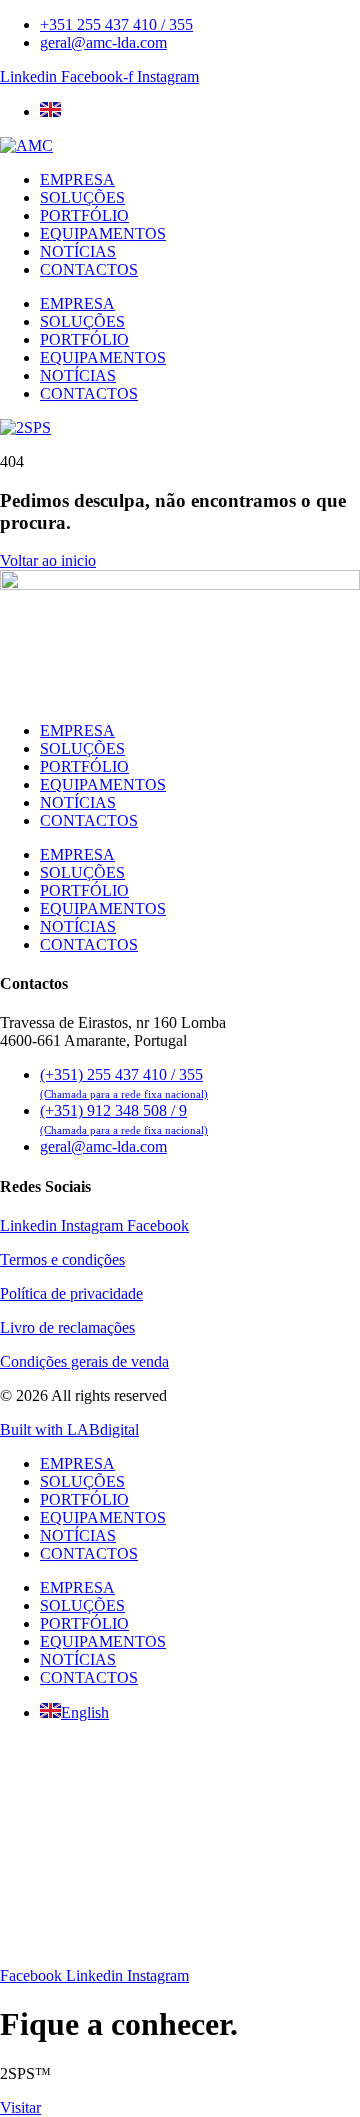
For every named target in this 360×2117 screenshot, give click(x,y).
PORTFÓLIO (84, 215)
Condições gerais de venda (84, 1361)
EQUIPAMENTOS (103, 233)
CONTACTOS (89, 269)
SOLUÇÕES (82, 197)
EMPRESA (77, 179)
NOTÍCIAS (78, 251)
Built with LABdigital (69, 1429)
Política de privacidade (71, 1293)
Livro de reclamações (67, 1327)
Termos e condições (62, 1259)
